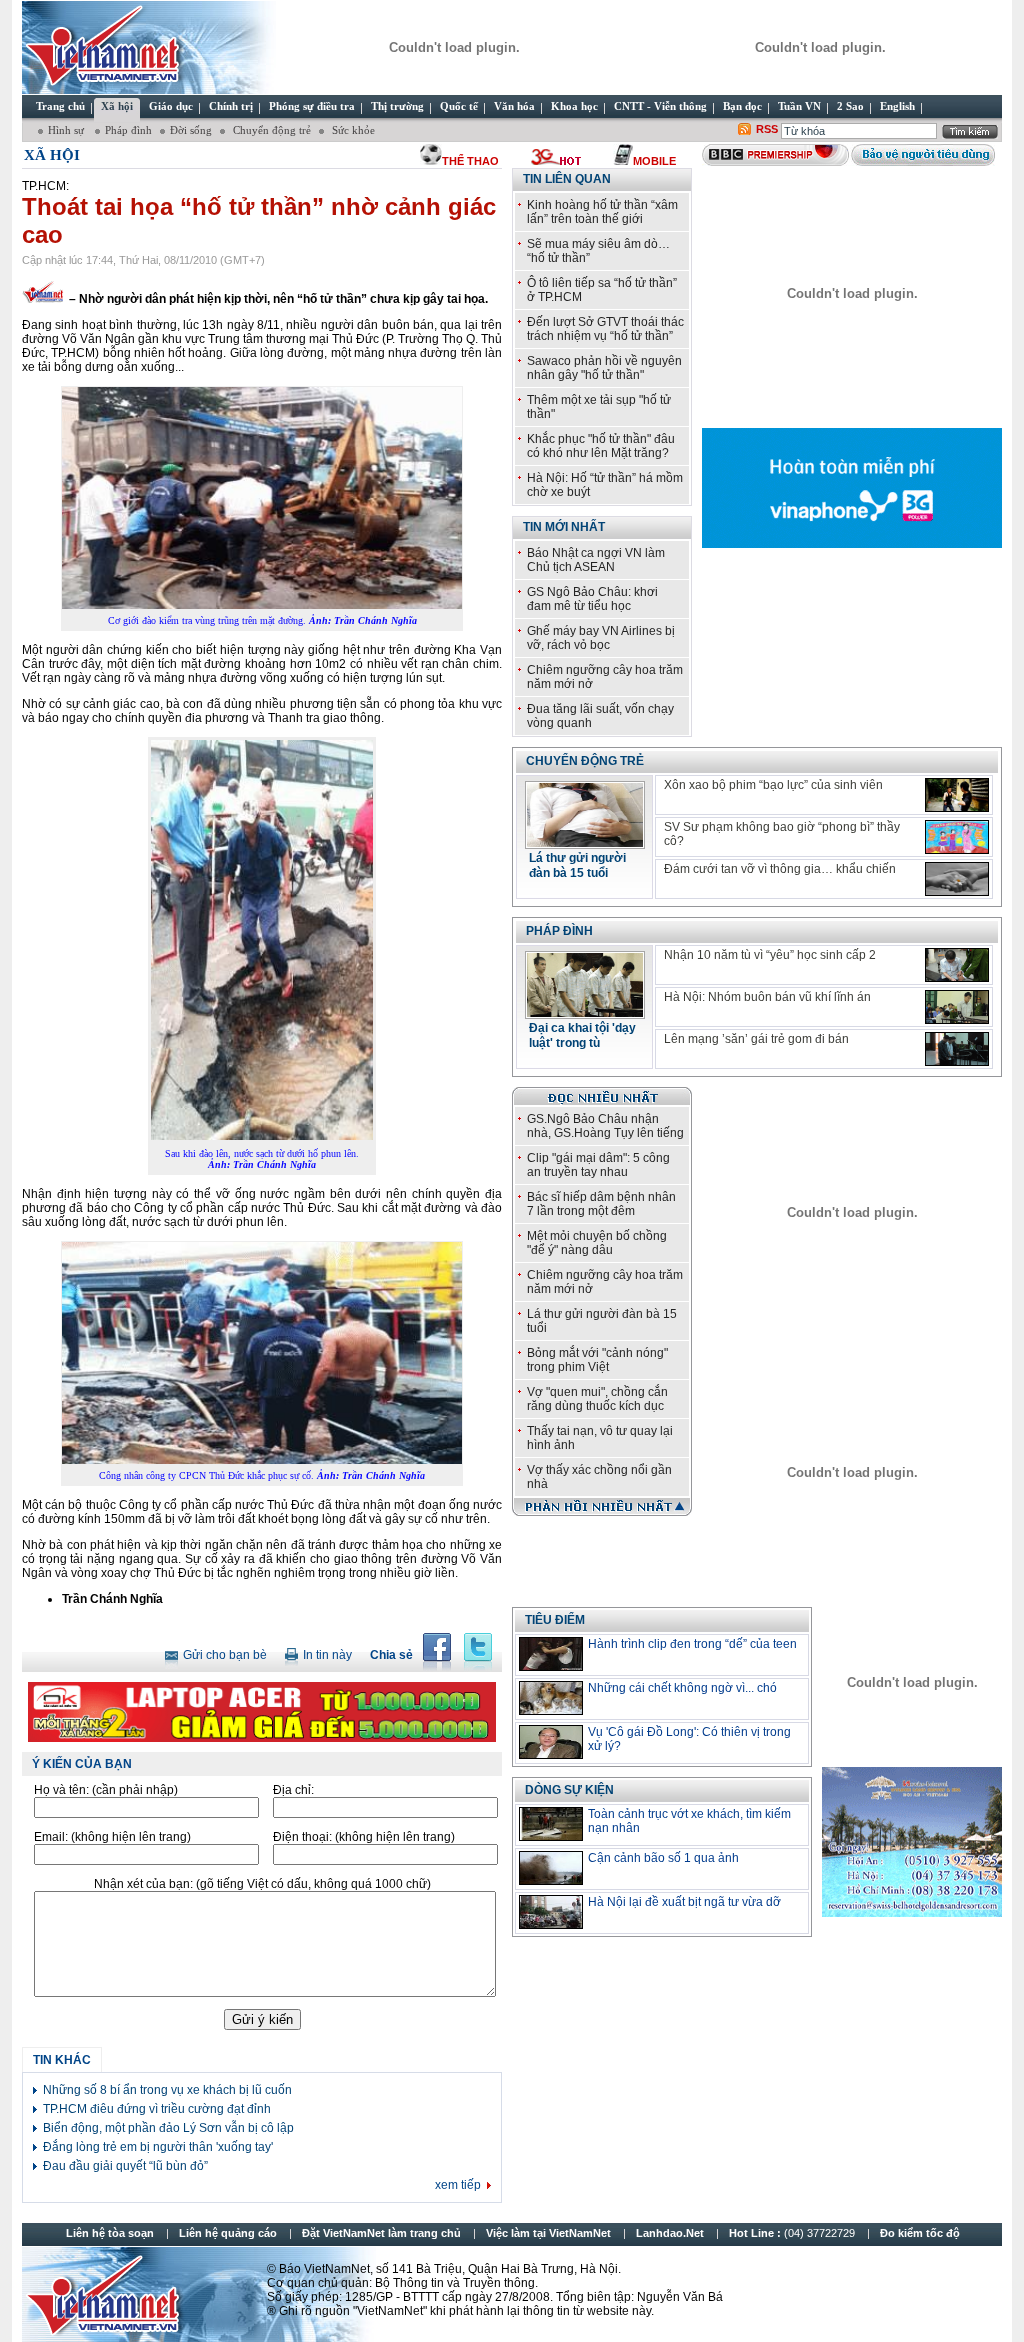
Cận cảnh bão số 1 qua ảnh (663, 1858)
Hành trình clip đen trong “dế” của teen (692, 1644)
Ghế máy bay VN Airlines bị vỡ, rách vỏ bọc (601, 638)
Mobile (654, 161)
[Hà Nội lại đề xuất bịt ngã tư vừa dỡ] (551, 1912)
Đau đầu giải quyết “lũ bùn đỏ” (125, 2166)
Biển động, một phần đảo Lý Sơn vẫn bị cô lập (168, 2128)
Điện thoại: (364, 1837)
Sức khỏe (352, 130)
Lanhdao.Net (670, 2233)
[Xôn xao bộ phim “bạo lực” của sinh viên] (957, 795)
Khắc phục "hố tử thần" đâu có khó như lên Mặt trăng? (601, 446)
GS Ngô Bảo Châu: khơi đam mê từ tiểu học (592, 599)
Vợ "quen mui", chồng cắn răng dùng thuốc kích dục (597, 1399)
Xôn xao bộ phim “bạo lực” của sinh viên (773, 785)
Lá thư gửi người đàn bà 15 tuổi (577, 865)
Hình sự (67, 130)
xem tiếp (458, 2185)
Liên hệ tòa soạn (110, 2233)
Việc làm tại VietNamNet (548, 2233)
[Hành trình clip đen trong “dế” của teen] (551, 1654)
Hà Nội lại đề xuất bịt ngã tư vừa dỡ (684, 1902)
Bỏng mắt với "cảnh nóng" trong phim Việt (597, 1360)
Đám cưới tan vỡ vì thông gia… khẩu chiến (780, 869)
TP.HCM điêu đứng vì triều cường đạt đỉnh (157, 2109)
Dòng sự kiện (569, 1790)
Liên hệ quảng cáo (228, 2233)
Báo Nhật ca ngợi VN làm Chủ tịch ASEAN (596, 560)
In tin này (327, 1655)
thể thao (470, 161)
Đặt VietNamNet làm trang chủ (381, 2233)
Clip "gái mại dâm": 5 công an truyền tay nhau (598, 1165)
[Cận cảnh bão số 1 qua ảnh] (551, 1868)
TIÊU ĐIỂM (555, 1620)
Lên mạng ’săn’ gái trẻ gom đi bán (756, 1039)
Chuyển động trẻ (270, 130)
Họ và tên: (106, 1790)
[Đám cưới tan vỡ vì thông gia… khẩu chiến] (957, 879)
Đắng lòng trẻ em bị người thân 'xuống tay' (158, 2147)
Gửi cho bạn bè (225, 1655)
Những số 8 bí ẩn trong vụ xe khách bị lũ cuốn (167, 2090)
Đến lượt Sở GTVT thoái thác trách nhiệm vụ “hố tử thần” (605, 329)
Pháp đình (128, 130)
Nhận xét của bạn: (262, 1884)
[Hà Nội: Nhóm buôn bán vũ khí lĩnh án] (957, 1007)
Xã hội (52, 155)
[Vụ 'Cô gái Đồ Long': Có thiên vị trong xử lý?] (551, 1742)
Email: (112, 1837)
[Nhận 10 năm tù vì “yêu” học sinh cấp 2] (957, 965)
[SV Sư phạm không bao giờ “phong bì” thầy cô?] (957, 837)
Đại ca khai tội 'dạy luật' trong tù (582, 1035)
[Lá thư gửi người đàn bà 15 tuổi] (585, 843)
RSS (767, 129)
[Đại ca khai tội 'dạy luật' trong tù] (585, 1013)
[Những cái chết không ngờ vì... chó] (551, 1698)
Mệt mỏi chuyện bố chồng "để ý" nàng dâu (597, 1243)
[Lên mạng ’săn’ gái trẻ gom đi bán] (957, 1049)
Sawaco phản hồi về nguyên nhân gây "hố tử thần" (604, 368)
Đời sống (191, 130)
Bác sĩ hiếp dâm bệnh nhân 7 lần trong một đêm (601, 1204)
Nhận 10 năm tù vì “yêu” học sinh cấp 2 (770, 955)
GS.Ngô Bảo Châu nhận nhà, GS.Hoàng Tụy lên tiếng (605, 1126)
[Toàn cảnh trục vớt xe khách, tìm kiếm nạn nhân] (551, 1824)
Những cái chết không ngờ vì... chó (682, 1688)
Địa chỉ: (293, 1790)
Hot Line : (793, 2233)
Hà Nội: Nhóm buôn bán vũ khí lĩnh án (767, 997)
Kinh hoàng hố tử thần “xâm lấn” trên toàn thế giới (602, 212)
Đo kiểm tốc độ (920, 2233)
